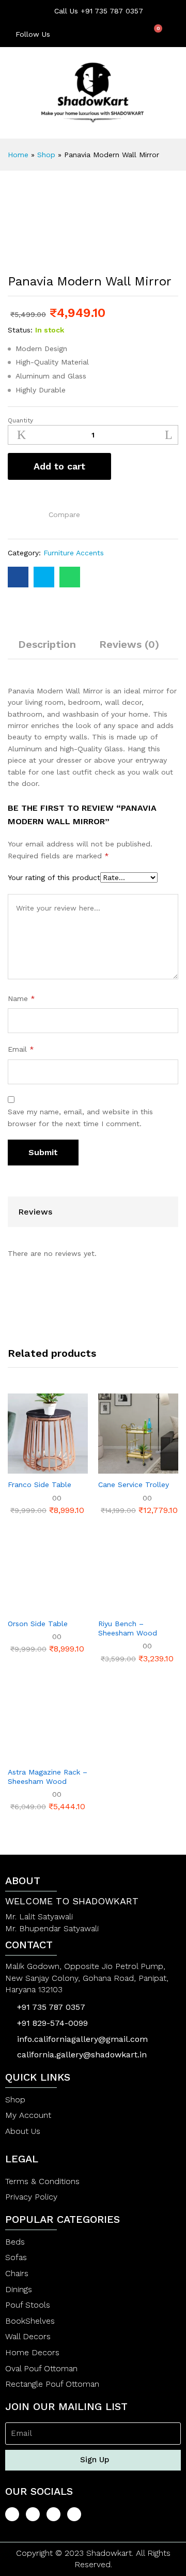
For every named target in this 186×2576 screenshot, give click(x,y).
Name (21, 998)
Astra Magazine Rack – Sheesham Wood (48, 1777)
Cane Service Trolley (134, 1484)
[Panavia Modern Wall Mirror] (18, 577)
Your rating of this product (54, 877)
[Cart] (154, 34)
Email (21, 1049)
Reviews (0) (129, 644)
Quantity (20, 420)
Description (47, 644)
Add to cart (59, 466)
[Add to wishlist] (14, 512)
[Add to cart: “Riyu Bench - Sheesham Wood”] (113, 1607)
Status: (20, 330)
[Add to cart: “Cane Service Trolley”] (113, 1467)
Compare (64, 514)
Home (18, 155)
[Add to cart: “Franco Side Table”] (23, 1467)
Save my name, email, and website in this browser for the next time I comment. (80, 1117)
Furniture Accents (74, 553)
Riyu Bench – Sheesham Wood (128, 1628)
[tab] (47, 649)
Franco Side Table (40, 1484)
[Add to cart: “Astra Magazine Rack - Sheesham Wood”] (23, 1755)
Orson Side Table (38, 1624)
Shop (46, 155)
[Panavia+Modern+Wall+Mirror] (44, 577)
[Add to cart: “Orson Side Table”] (23, 1607)
